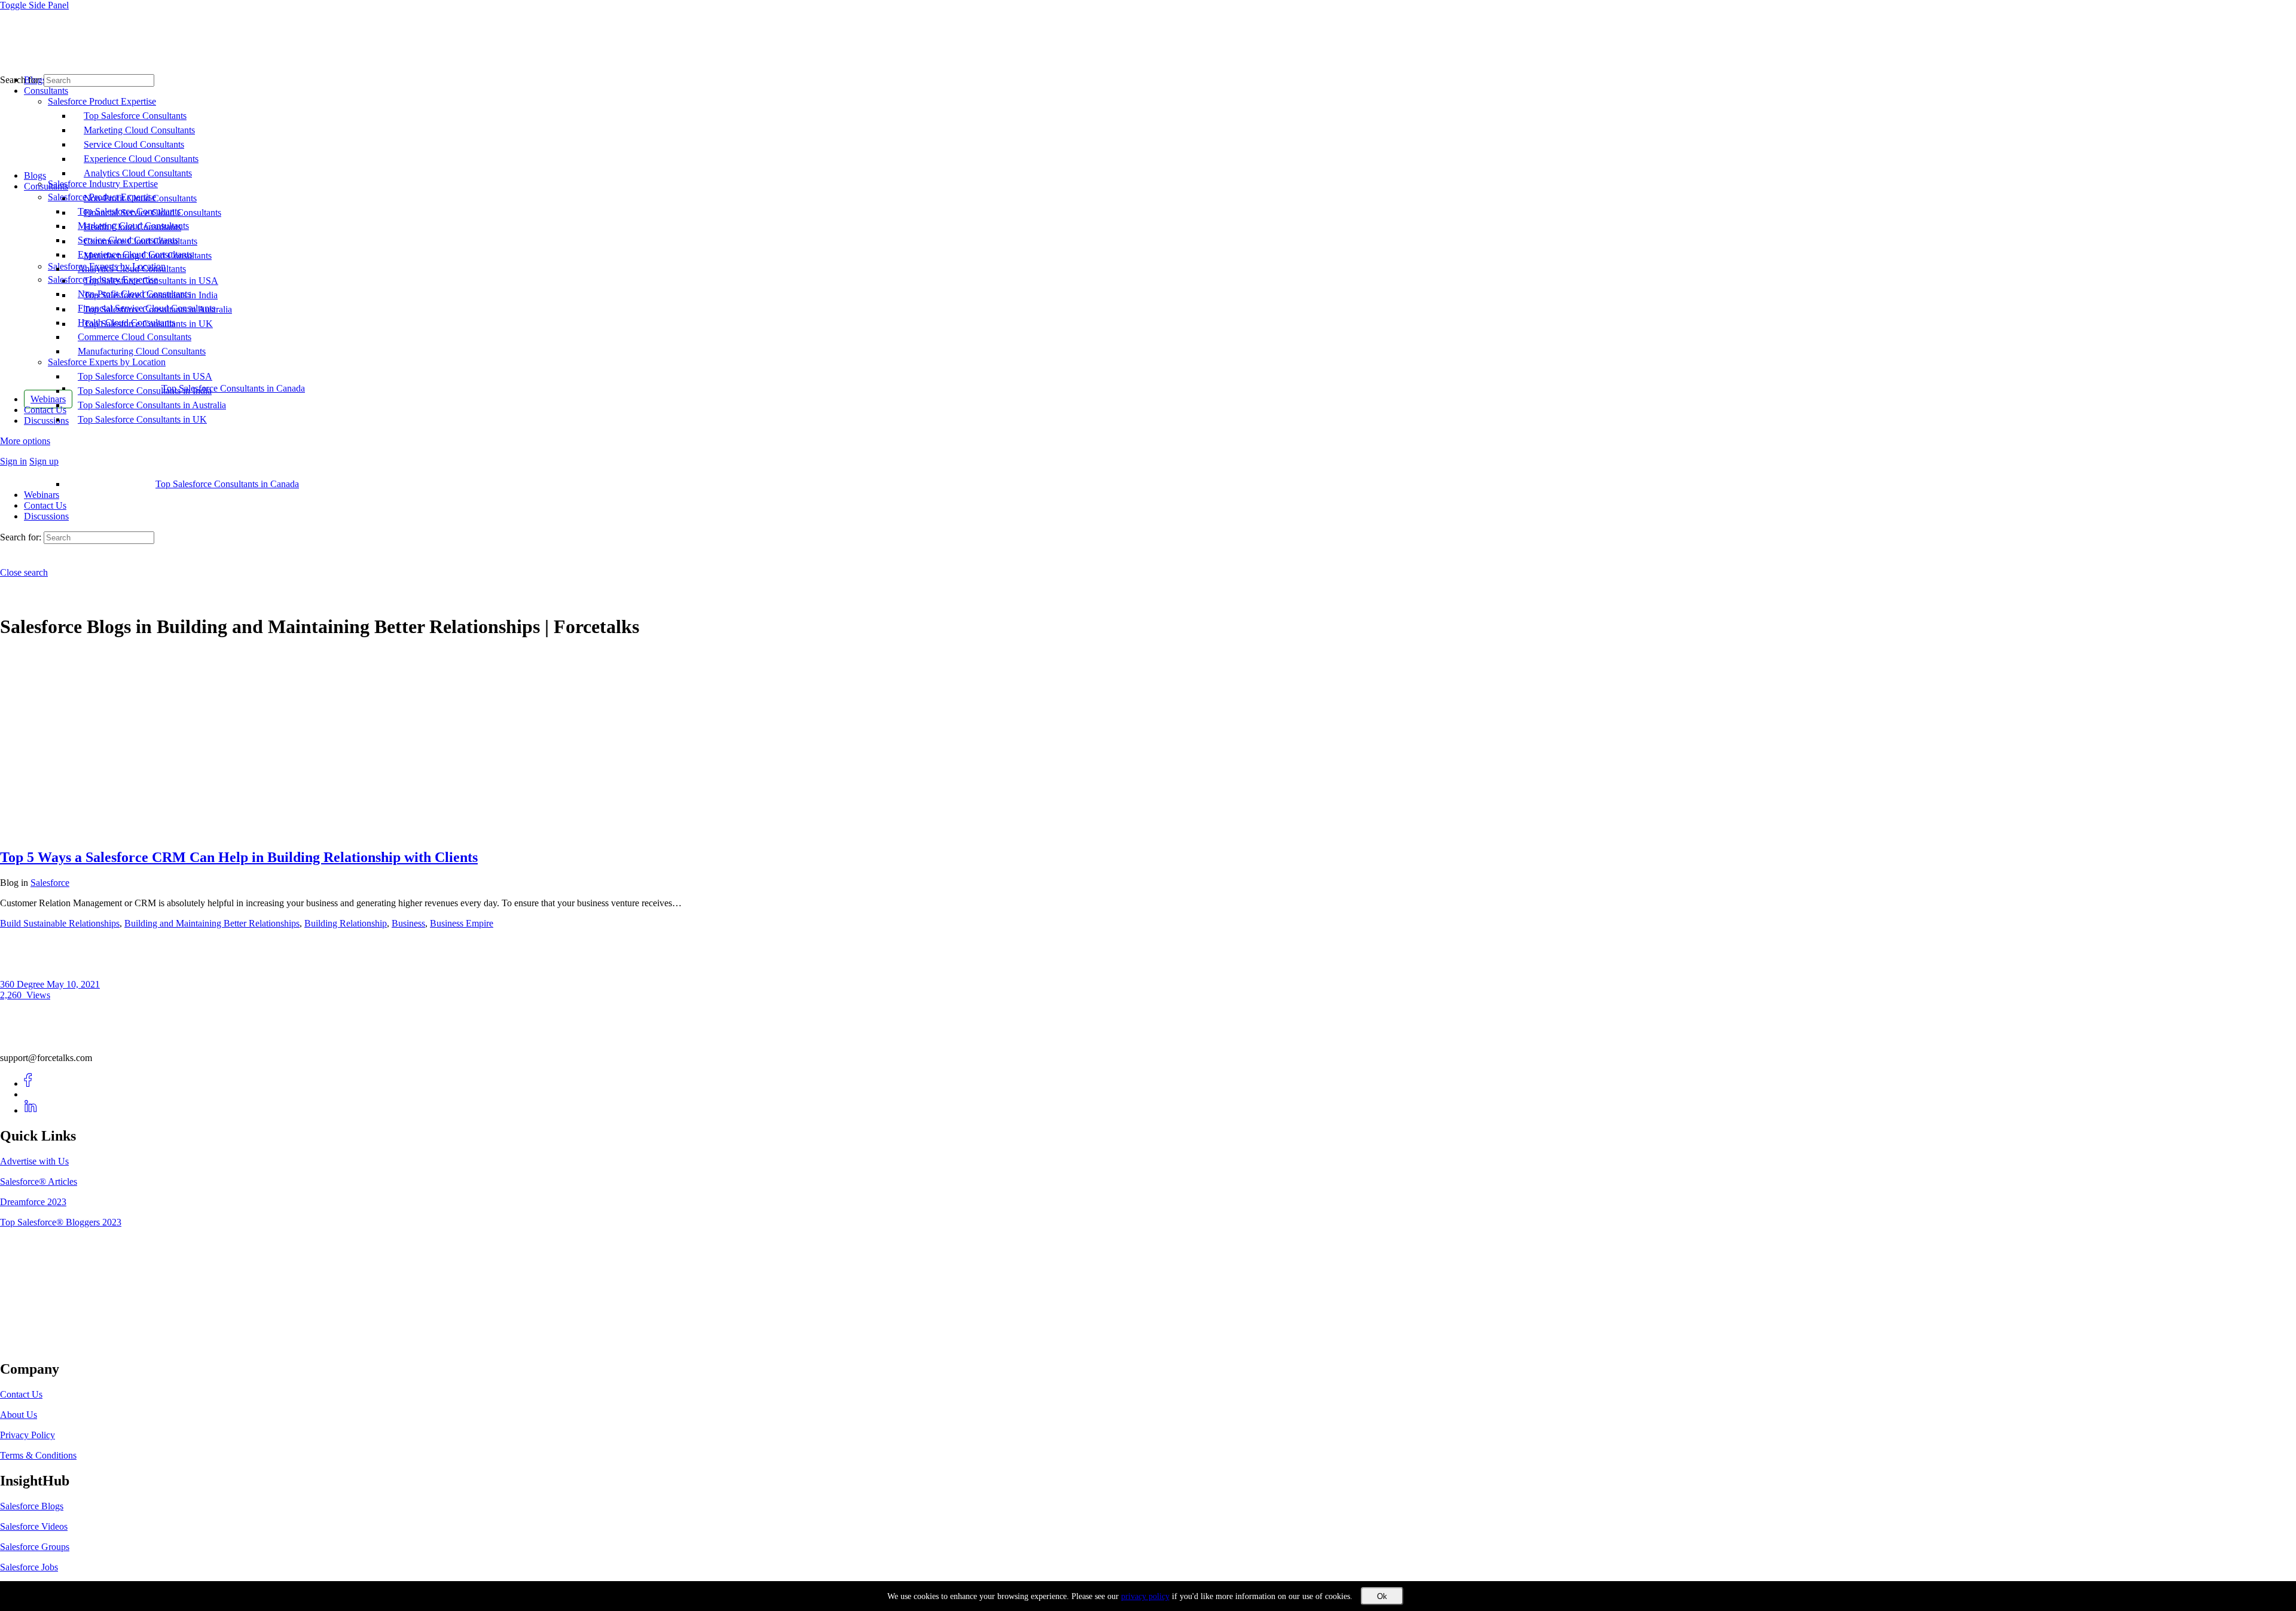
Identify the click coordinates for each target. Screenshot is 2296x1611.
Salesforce (50, 883)
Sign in (13, 461)
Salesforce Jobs (29, 1567)
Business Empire (462, 923)
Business (408, 923)
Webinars (42, 495)
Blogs (35, 175)
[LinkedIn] (31, 1110)
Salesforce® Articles (39, 1181)
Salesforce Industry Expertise (103, 279)
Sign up (44, 461)
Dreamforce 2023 (33, 1202)
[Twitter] (31, 1094)
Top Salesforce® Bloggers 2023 (61, 1222)
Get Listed (33, 1344)
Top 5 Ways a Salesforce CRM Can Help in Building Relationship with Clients (239, 857)
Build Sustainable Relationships (60, 923)
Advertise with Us (34, 1161)
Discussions (46, 516)
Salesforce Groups (35, 1547)
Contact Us (45, 505)
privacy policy (1145, 1596)
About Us (19, 1415)
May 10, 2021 (73, 984)
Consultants (46, 186)
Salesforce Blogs (32, 1506)
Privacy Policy (28, 1435)
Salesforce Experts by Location (107, 362)
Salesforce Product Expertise (102, 197)
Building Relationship (346, 923)
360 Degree (23, 984)
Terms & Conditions (38, 1455)
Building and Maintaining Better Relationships (212, 923)
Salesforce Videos (34, 1526)
